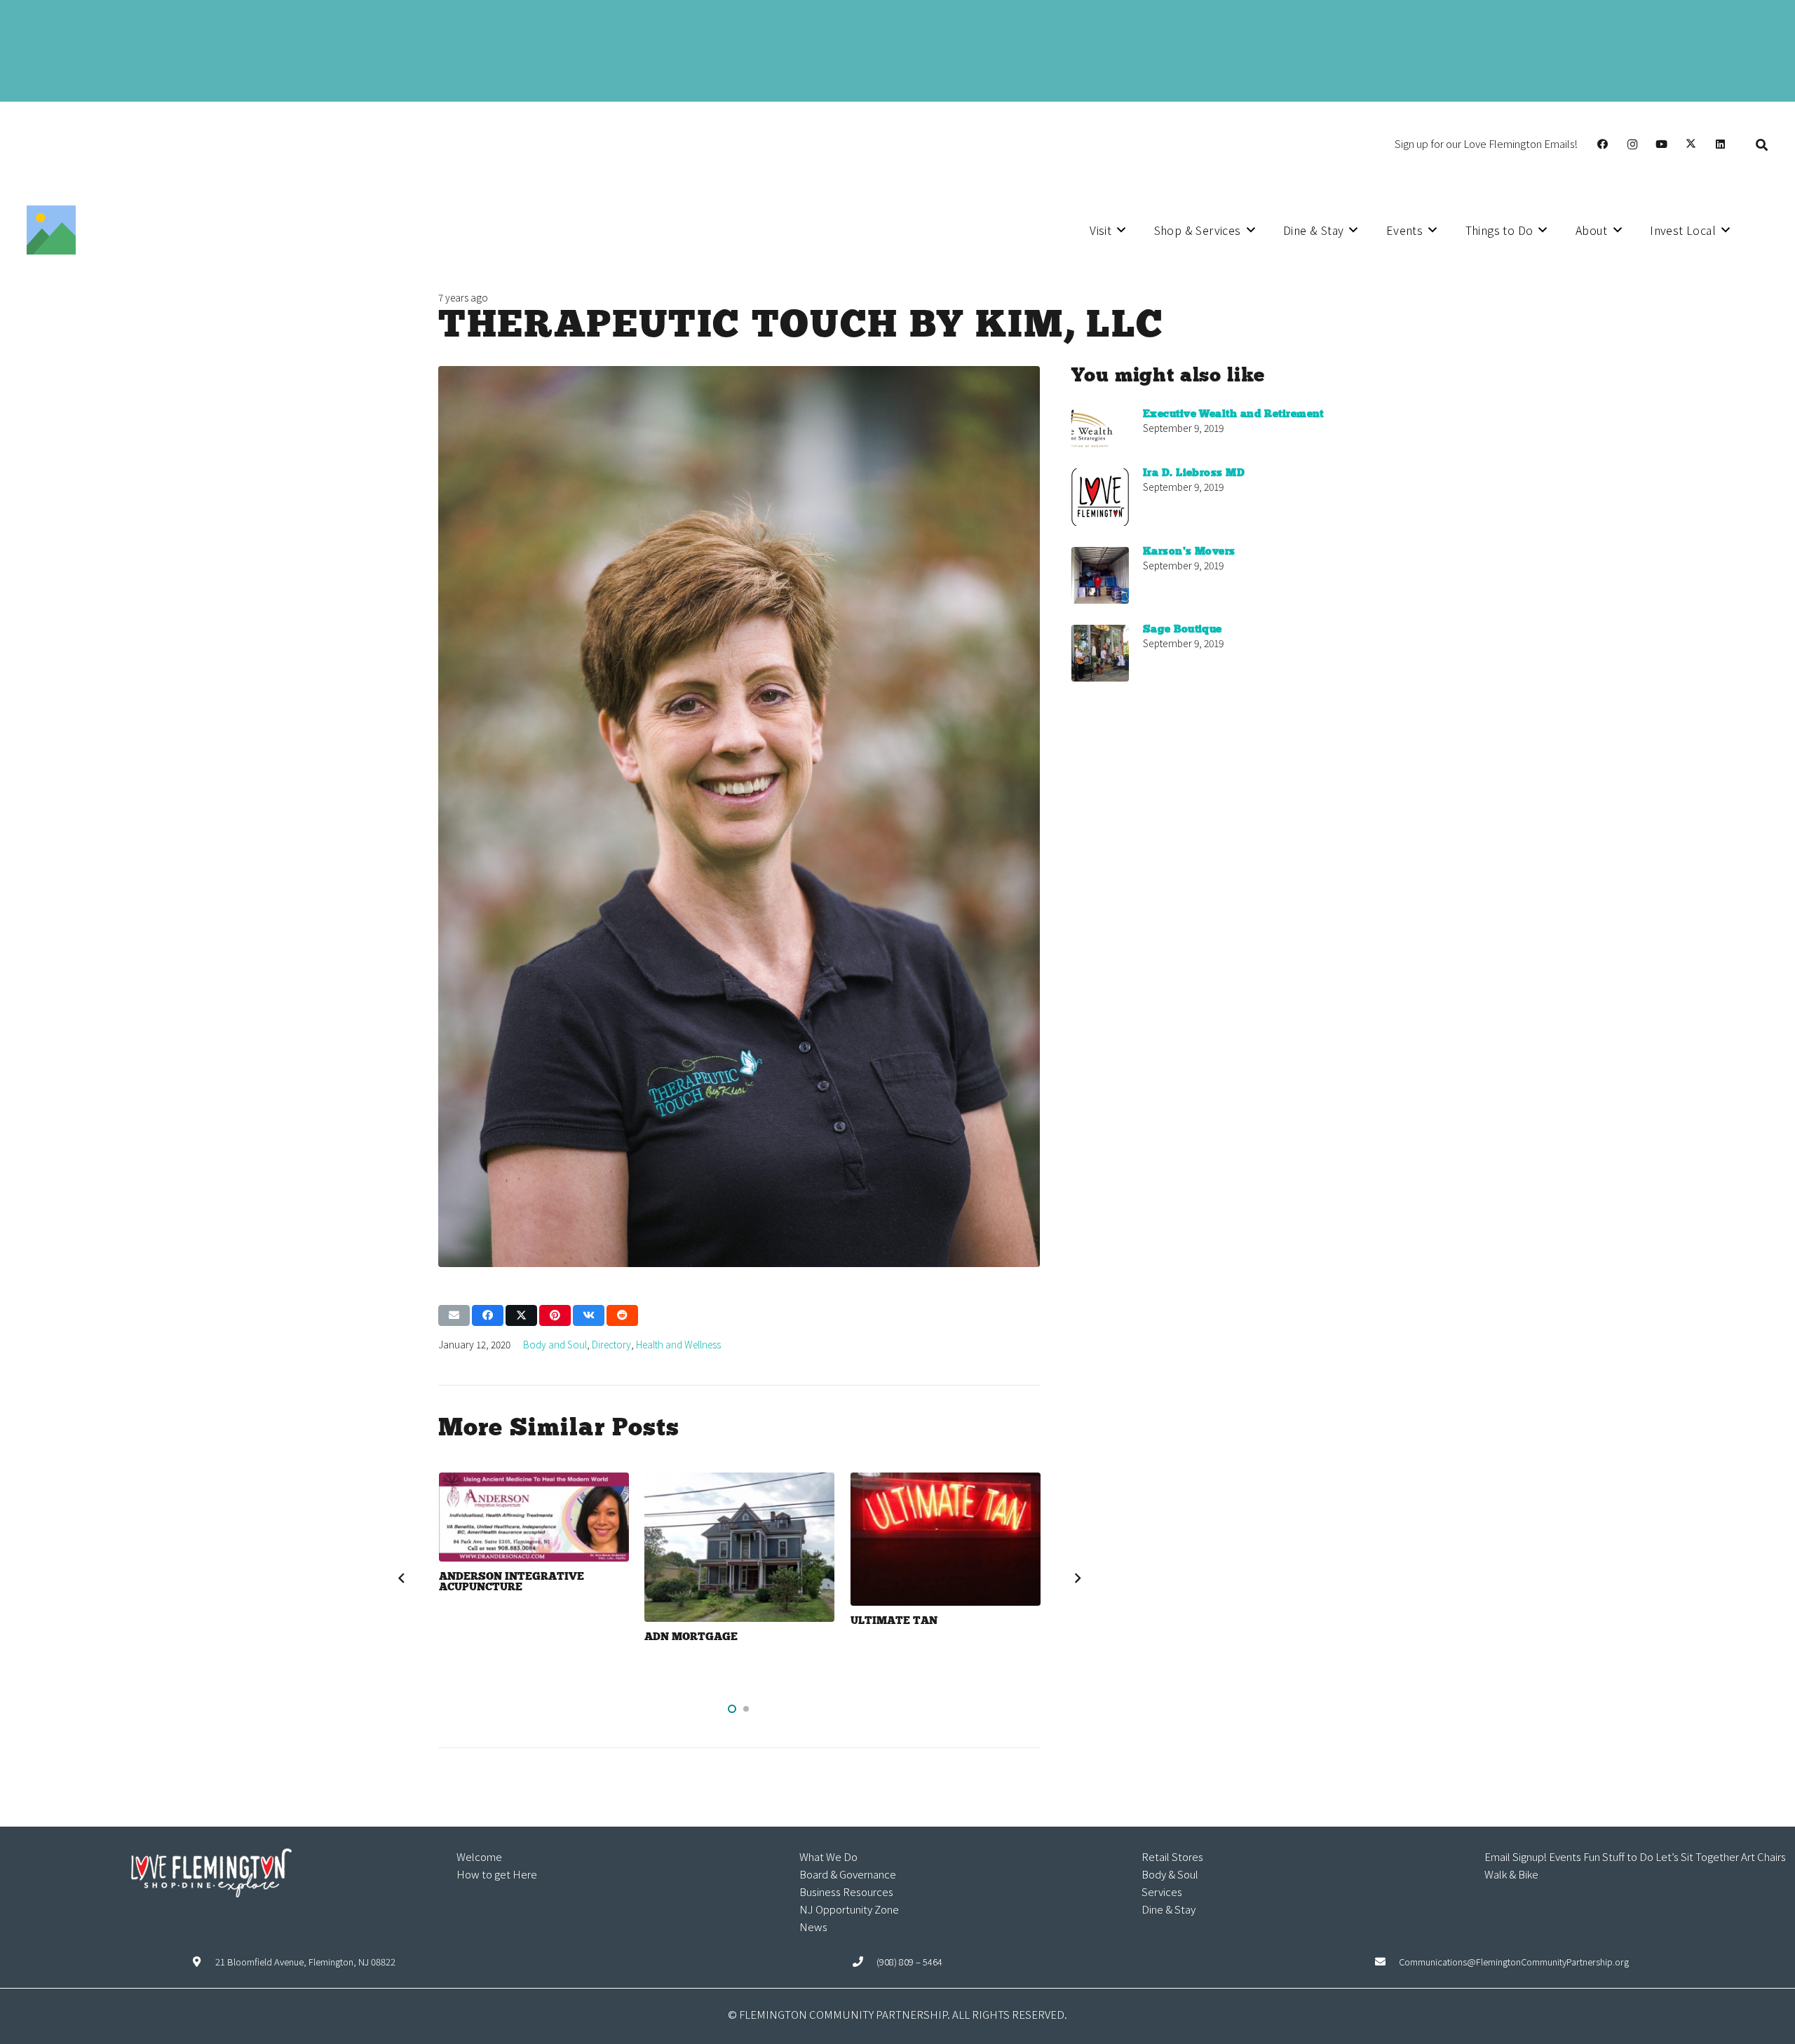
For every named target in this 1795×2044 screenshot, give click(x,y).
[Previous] (401, 1578)
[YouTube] (1662, 144)
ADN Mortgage (691, 1637)
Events (1565, 1856)
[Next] (1077, 1578)
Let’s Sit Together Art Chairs (1721, 1856)
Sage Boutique (1183, 630)
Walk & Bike (1511, 1874)
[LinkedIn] (1721, 144)
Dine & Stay (1169, 1909)
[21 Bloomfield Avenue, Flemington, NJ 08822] (204, 1962)
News (813, 1927)
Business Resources (846, 1891)
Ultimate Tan (894, 1621)
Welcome (479, 1856)
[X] (1691, 144)
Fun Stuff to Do (1618, 1856)
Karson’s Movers (1189, 552)
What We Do (828, 1856)
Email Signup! (1516, 1856)
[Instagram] (1632, 144)
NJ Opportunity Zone (849, 1909)
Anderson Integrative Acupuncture (512, 1582)
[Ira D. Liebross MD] (1100, 497)
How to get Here (497, 1874)
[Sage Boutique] (1100, 653)
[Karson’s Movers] (1100, 575)
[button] (1762, 144)
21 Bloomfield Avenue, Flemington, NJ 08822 (305, 1962)
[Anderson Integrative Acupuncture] (534, 1517)
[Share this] (488, 1315)
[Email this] (454, 1315)
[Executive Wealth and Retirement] (1100, 428)
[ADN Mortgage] (739, 1547)
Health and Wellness (678, 1344)
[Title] (51, 230)
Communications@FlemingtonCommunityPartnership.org (1514, 1962)
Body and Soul (555, 1344)
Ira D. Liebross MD (1194, 473)
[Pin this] (555, 1315)
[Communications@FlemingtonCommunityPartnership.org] (1387, 1962)
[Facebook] (1603, 144)
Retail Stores (1172, 1856)
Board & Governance (848, 1874)
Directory (611, 1344)
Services (1162, 1891)
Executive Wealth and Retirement (1233, 414)
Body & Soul (1170, 1874)
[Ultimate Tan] (946, 1539)
